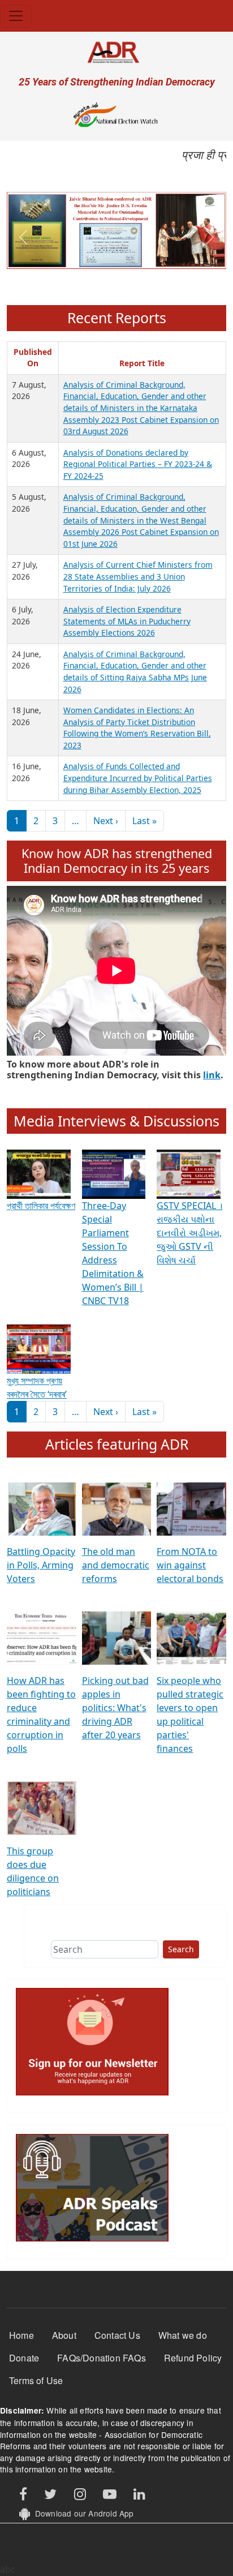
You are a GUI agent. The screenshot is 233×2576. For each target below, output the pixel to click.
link (212, 1075)
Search (181, 1949)
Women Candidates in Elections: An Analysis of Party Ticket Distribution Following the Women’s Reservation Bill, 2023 (137, 728)
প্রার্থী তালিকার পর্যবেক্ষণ (41, 1206)
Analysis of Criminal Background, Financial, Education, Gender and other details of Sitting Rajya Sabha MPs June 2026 (135, 672)
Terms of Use (36, 2380)
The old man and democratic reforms (116, 1565)
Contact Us (117, 2335)
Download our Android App (82, 2513)
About (64, 2335)
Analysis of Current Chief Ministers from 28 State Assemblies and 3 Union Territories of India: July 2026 (138, 576)
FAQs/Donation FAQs (102, 2358)
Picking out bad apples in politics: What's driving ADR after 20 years (115, 1708)
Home (21, 2335)
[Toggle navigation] (16, 16)
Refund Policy (193, 2358)
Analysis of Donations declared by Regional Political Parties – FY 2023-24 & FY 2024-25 (138, 464)
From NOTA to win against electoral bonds (190, 1565)
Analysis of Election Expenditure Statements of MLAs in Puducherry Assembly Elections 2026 (127, 621)
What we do (183, 2335)
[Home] (116, 52)
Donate (24, 2358)
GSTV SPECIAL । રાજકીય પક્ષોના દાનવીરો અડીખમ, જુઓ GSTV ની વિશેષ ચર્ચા (189, 1233)
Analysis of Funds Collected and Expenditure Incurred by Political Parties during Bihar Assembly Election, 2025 (138, 778)
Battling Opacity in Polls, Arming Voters (41, 1565)
